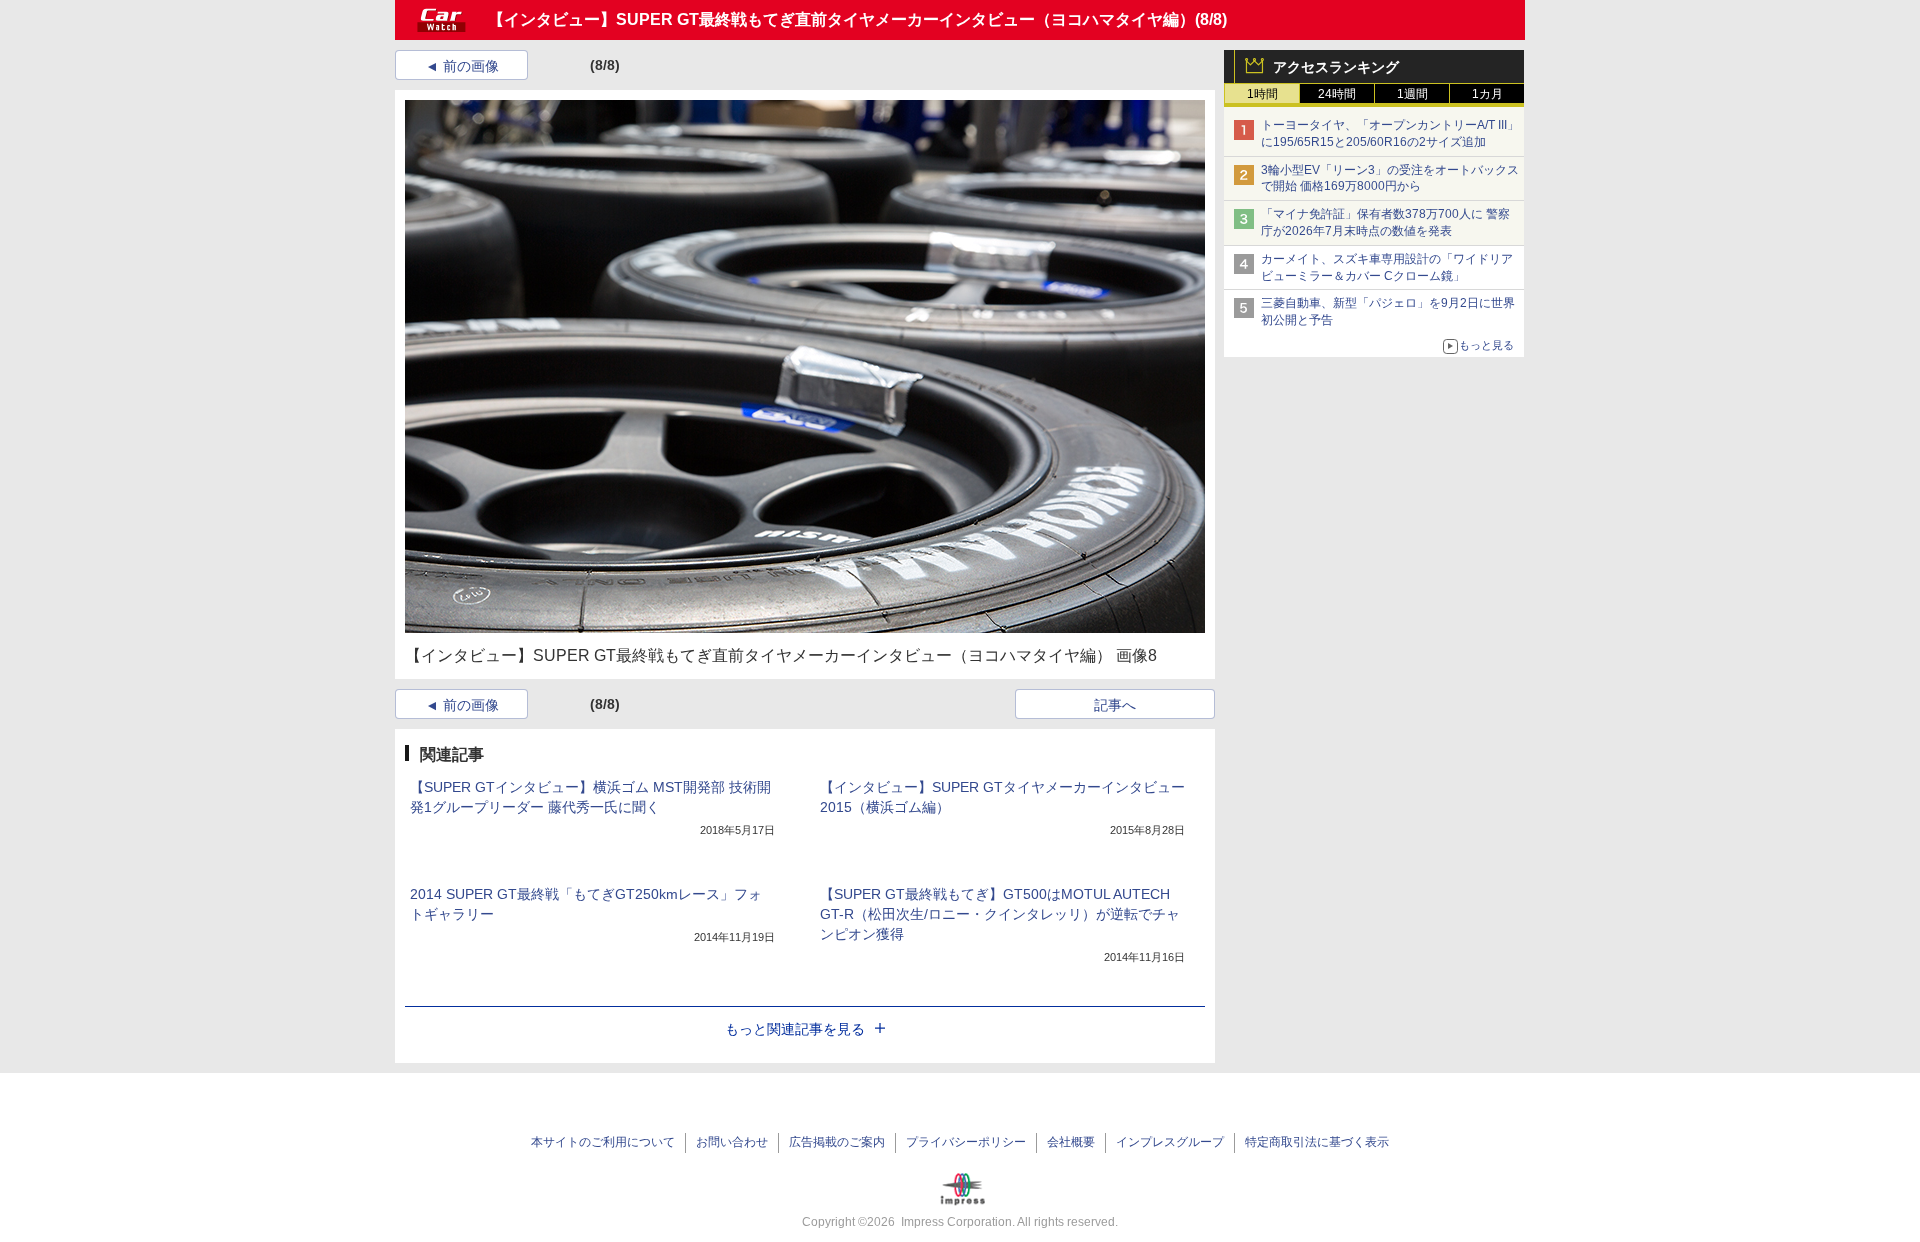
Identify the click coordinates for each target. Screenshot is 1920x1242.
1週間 (1412, 94)
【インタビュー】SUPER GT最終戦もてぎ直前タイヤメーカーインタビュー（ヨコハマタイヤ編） (841, 19)
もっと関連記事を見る (795, 1029)
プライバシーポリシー (966, 1142)
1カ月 (1487, 94)
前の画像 (471, 66)
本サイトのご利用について (603, 1142)
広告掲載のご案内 (837, 1142)
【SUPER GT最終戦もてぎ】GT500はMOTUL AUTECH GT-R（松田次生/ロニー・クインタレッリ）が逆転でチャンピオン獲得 (1000, 914)
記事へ (1115, 705)
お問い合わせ (732, 1142)
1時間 (1262, 94)
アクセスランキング (1336, 67)
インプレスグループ (1170, 1142)
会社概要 (1071, 1142)
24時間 (1337, 94)
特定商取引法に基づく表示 (1317, 1142)
